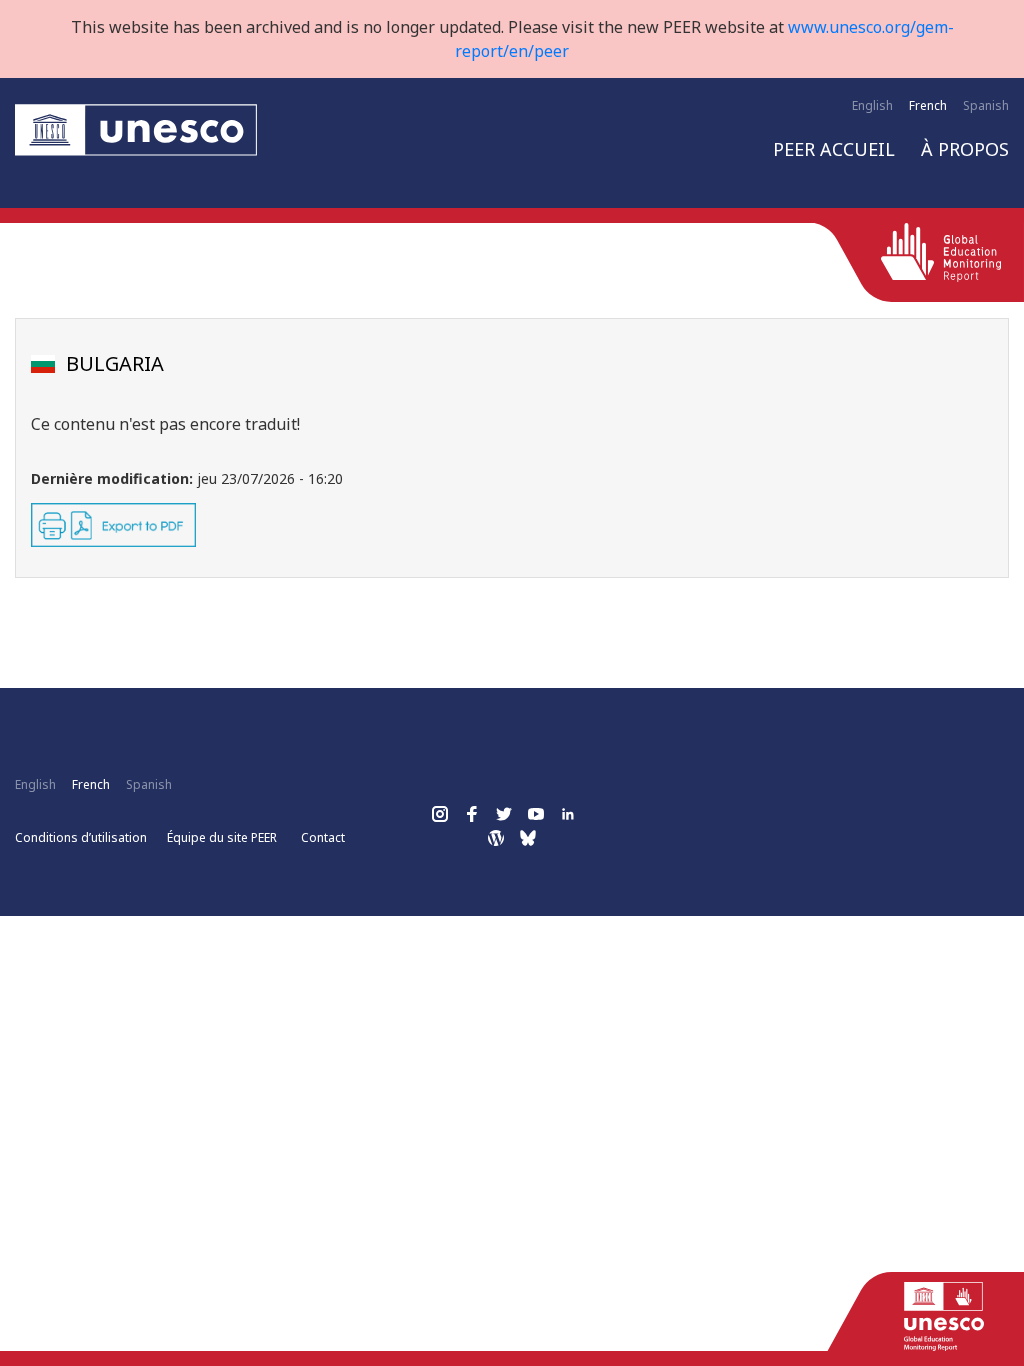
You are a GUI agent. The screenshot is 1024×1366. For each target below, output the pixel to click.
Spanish (986, 105)
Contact (323, 837)
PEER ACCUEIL (834, 149)
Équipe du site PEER (222, 837)
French (928, 105)
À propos (965, 149)
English (872, 105)
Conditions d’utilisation (81, 837)
